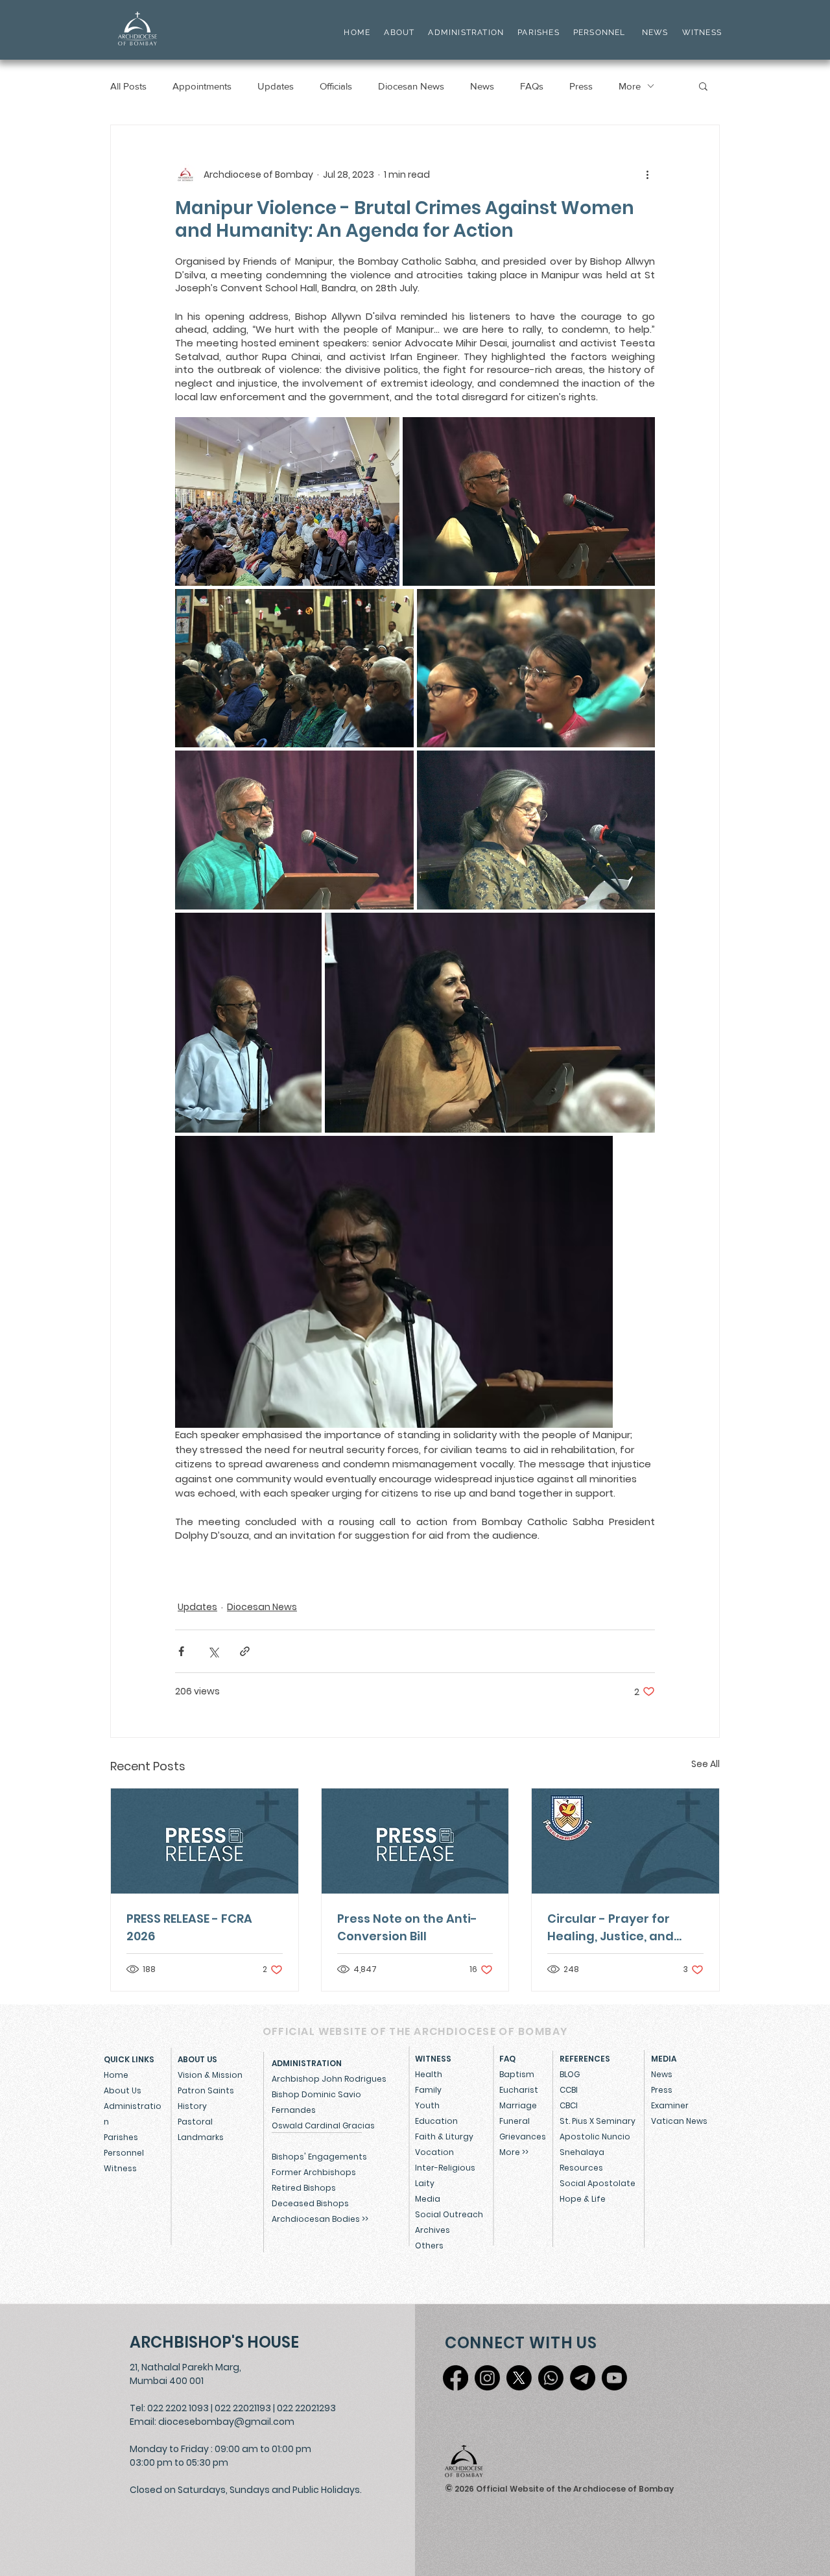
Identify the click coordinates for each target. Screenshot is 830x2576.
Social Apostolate (598, 2183)
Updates (276, 86)
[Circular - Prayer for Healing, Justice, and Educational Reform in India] (625, 1841)
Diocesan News (411, 86)
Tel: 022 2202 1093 (169, 2408)
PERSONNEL (599, 32)
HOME (357, 32)
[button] (703, 86)
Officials (336, 86)
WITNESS (700, 32)
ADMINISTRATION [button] (466, 32)
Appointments (202, 86)
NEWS (655, 32)
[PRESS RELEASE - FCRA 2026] (205, 1841)
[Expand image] (287, 501)
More (630, 86)
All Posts (128, 86)
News (482, 86)
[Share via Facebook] (181, 1651)
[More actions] (647, 175)
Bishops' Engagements (319, 2157)
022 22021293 (306, 2408)
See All (705, 1764)
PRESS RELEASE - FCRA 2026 (189, 1927)
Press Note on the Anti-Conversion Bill (407, 1927)
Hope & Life (583, 2199)
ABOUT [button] (399, 32)
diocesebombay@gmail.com (226, 2422)
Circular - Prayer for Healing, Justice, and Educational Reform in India (615, 1928)
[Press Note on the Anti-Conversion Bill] (415, 1841)
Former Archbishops (314, 2172)
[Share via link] (245, 1651)
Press (581, 86)
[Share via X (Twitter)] (213, 1651)
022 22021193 (243, 2408)
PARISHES (539, 32)
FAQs (532, 86)
